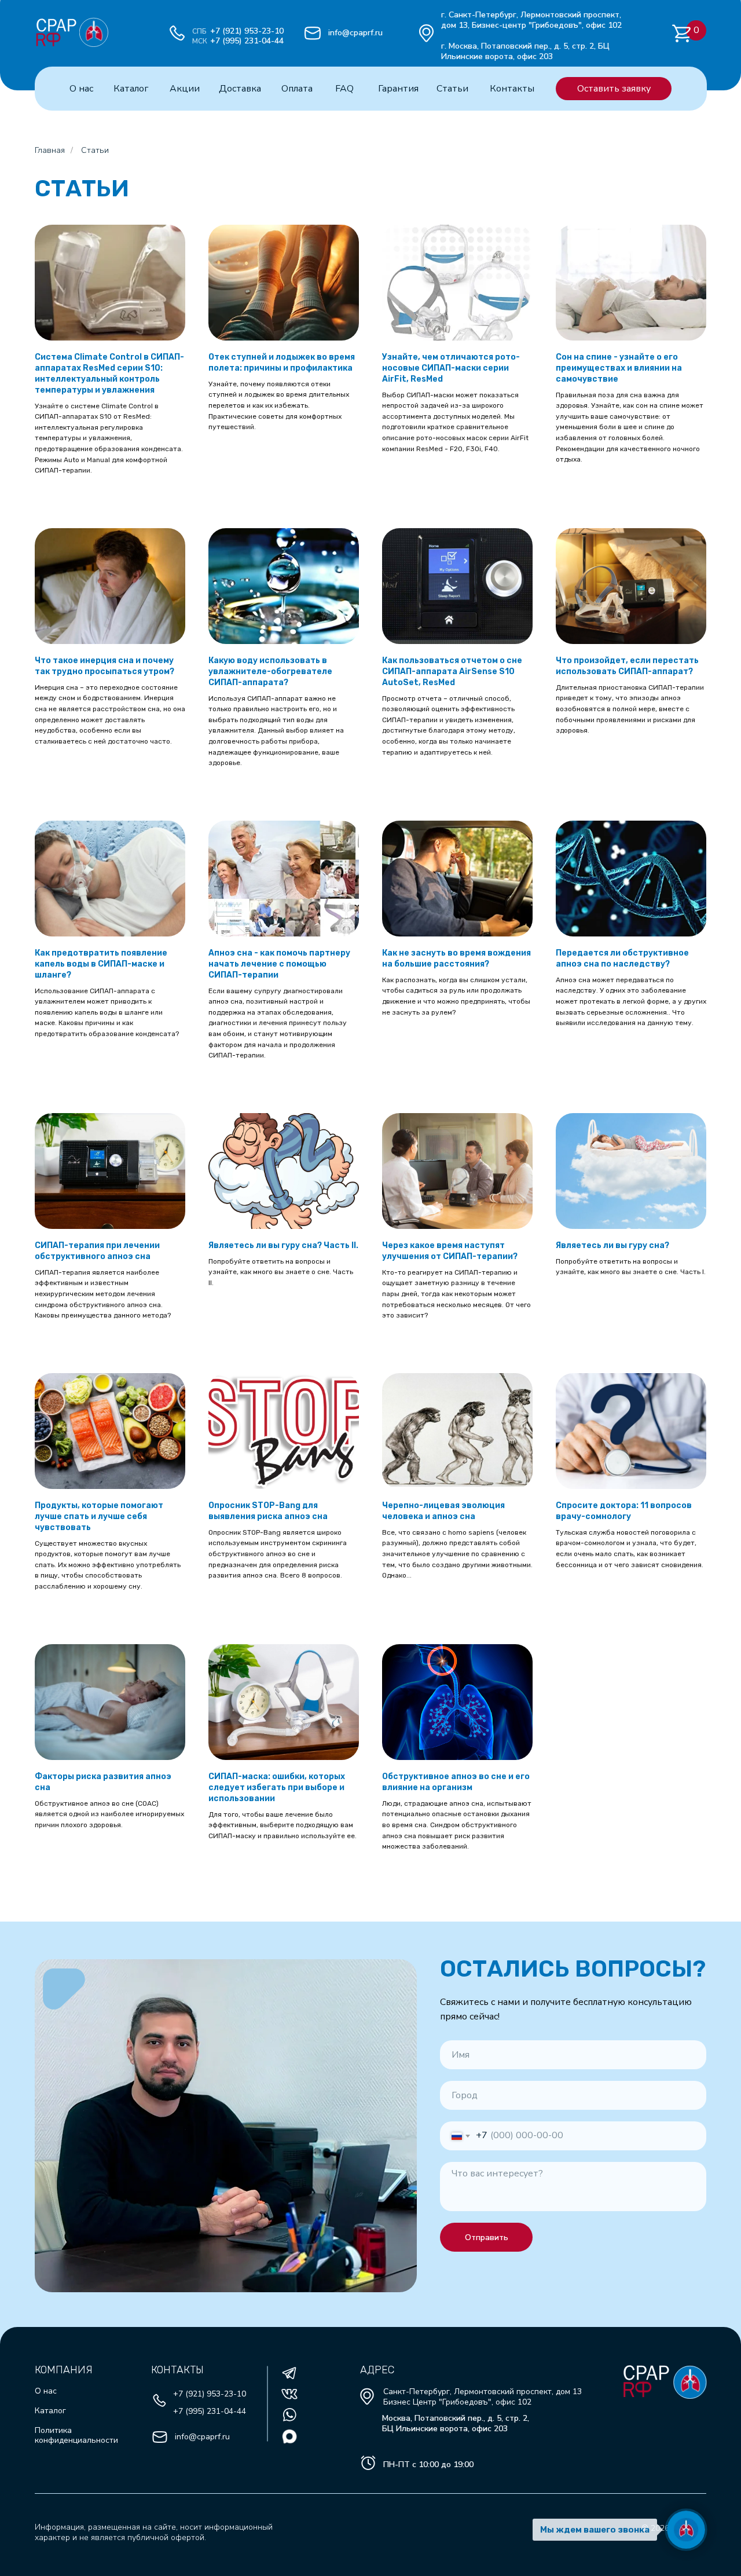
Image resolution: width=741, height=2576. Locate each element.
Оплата (297, 89)
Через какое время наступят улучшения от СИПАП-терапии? (450, 1251)
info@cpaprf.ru (355, 33)
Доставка (240, 89)
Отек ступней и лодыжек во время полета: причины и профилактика (282, 363)
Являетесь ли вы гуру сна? (612, 1245)
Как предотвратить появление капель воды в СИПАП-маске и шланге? (101, 964)
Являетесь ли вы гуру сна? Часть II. (283, 1245)
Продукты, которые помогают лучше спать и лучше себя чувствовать (99, 1516)
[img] (56, 25)
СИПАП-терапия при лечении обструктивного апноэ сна (97, 1251)
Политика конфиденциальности (76, 2435)
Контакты (512, 89)
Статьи (452, 89)
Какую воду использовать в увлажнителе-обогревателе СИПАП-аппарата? (270, 672)
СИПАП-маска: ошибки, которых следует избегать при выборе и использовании (277, 1788)
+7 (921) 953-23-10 (247, 31)
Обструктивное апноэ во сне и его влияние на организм (456, 1782)
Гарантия (398, 89)
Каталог (131, 89)
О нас (81, 89)
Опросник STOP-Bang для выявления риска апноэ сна (268, 1511)
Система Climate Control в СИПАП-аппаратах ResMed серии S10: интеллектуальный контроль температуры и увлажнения (109, 374)
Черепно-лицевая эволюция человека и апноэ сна (443, 1511)
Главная (50, 150)
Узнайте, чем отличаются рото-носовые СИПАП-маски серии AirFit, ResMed (451, 368)
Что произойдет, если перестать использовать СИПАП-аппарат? (627, 666)
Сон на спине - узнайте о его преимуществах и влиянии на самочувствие (619, 368)
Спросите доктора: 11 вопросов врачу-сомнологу (624, 1511)
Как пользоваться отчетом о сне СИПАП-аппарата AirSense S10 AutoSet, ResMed (452, 672)
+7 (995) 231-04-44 (247, 41)
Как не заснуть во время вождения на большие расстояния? (456, 958)
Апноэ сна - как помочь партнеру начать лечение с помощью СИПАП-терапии (279, 964)
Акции (185, 89)
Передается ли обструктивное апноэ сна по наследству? (622, 958)
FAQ (344, 89)
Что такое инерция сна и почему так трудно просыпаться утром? (104, 666)
